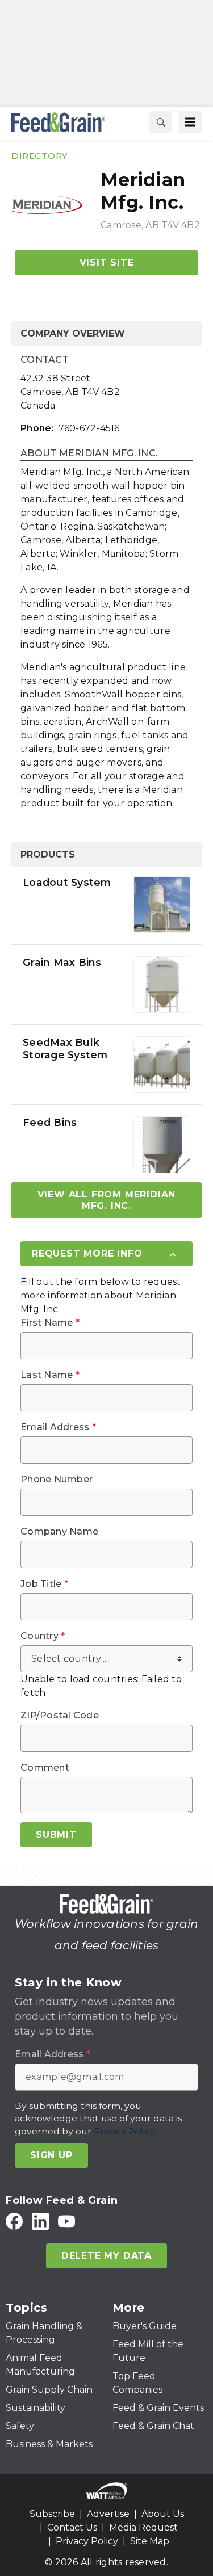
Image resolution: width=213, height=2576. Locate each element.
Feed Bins (50, 1122)
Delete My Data (106, 2256)
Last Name (50, 1375)
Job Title (44, 1584)
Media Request (143, 2527)
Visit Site (107, 262)
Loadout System (67, 882)
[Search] (161, 122)
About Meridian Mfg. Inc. (89, 454)
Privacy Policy (87, 2541)
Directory (39, 156)
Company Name (59, 1532)
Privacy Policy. (125, 2131)
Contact (45, 360)
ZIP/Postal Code (60, 1716)
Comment (45, 1768)
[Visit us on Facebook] (14, 2221)
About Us (163, 2514)
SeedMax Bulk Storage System (65, 1049)
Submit (56, 1835)
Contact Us (72, 2527)
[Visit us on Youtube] (66, 2221)
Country (43, 1636)
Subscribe (52, 2514)
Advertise (108, 2514)
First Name (50, 1323)
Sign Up (51, 2155)
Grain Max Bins (62, 962)
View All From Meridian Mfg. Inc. (107, 1200)
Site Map (150, 2541)
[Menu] (190, 122)
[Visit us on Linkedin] (40, 2221)
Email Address (58, 1427)
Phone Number (57, 1480)
